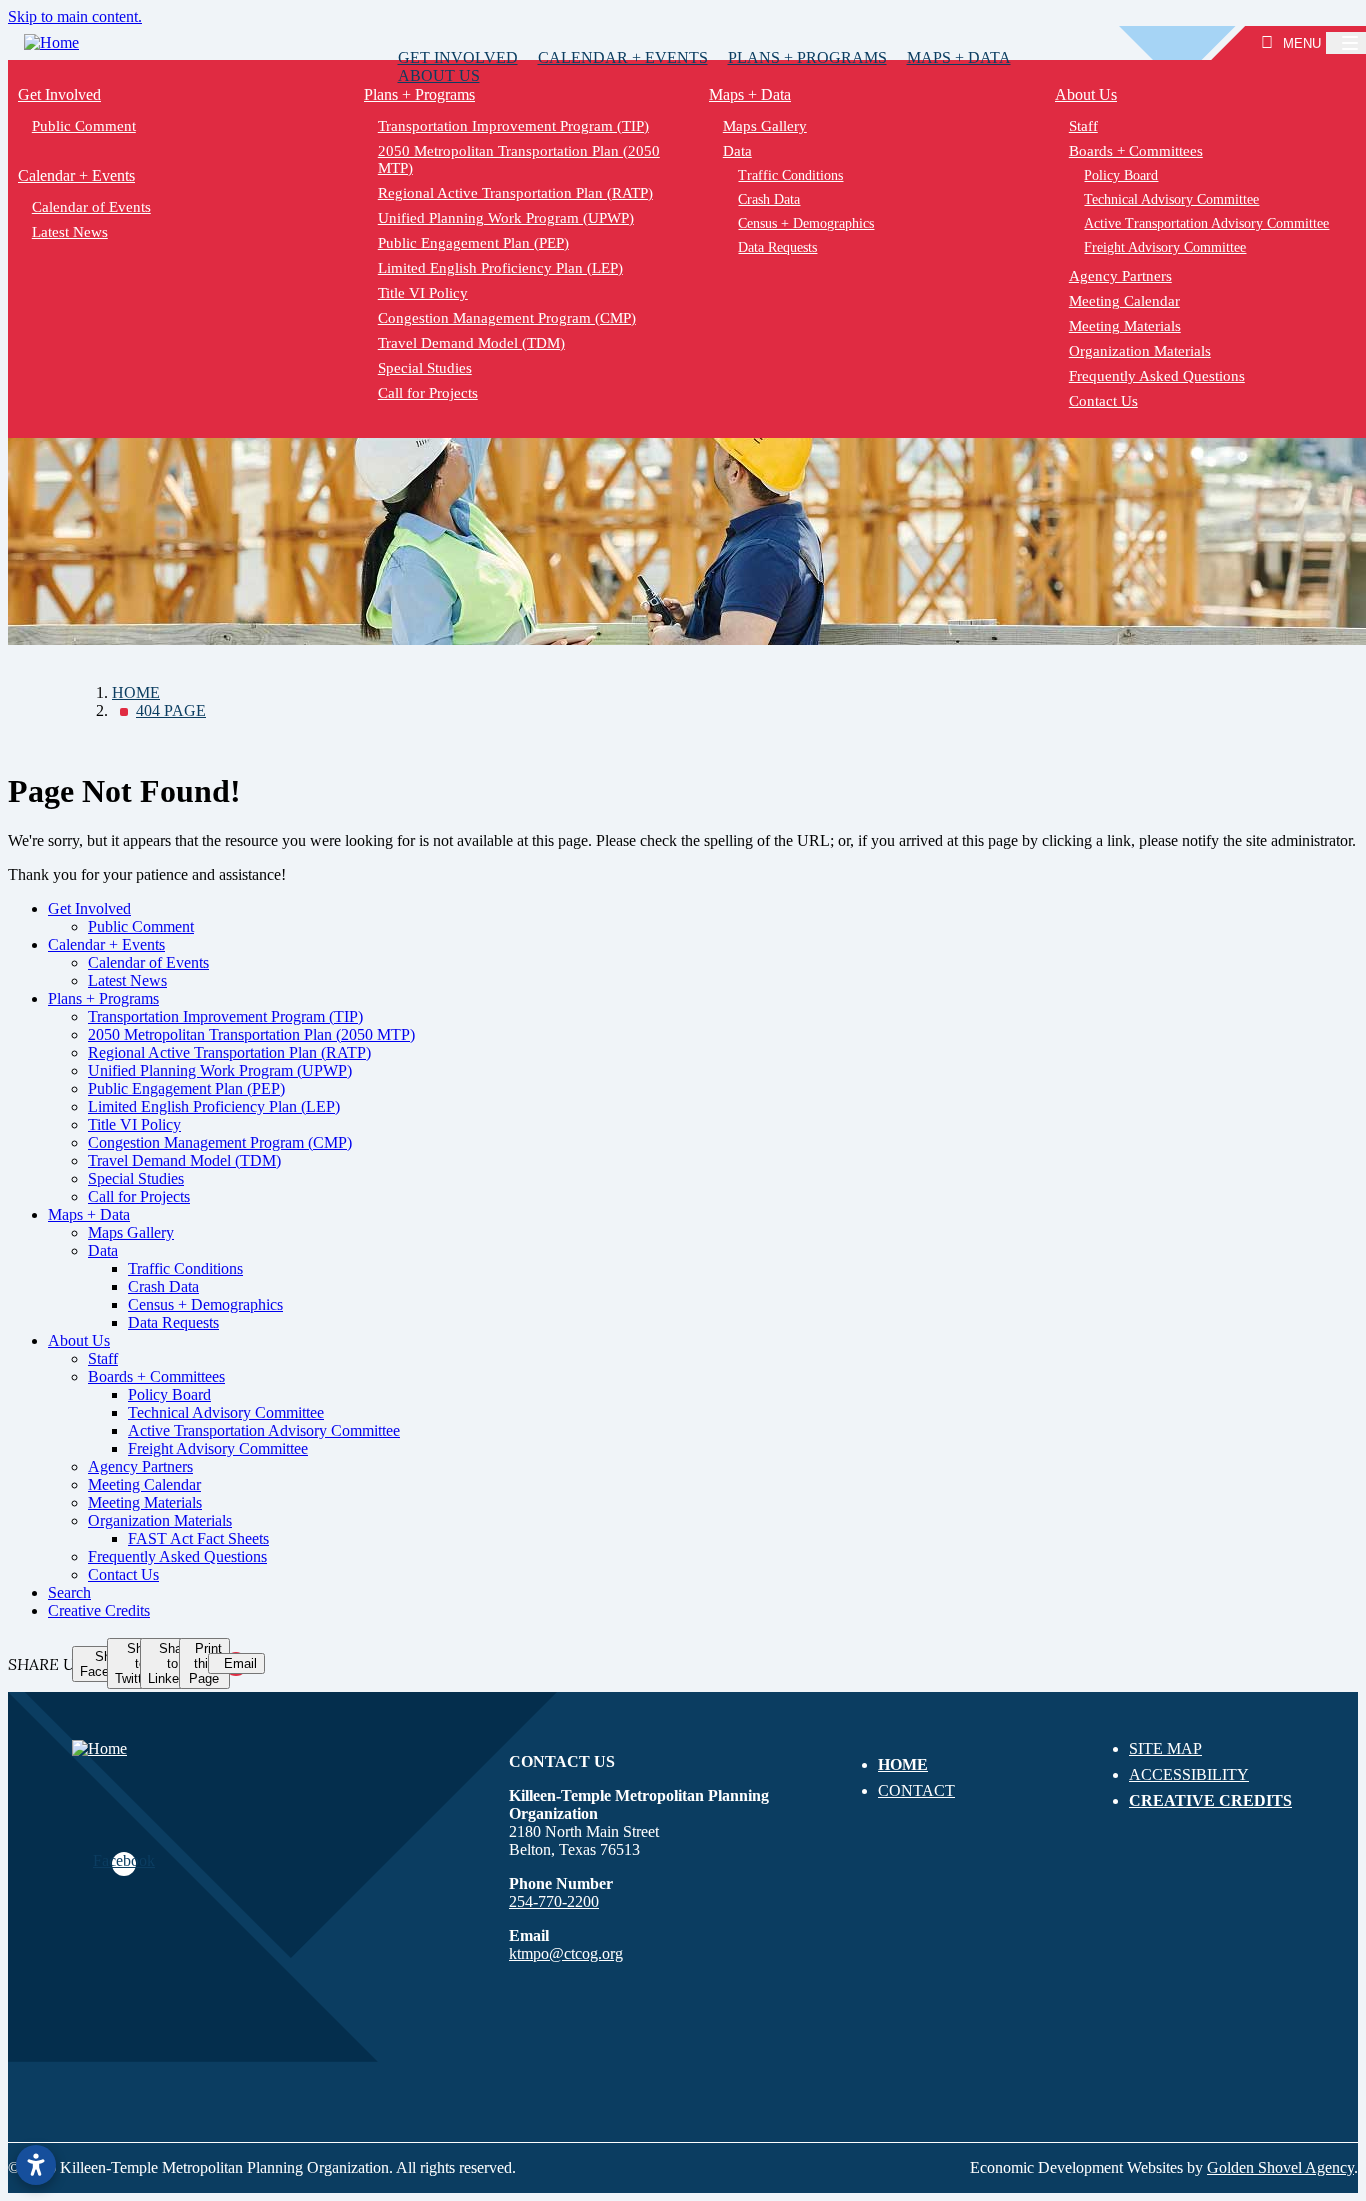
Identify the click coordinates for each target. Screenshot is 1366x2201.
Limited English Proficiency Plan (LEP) (499, 268)
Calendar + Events (623, 57)
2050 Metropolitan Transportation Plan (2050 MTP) (518, 159)
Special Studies (424, 368)
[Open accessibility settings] (36, 2165)
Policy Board (169, 1394)
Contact (916, 1790)
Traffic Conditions (790, 175)
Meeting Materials (145, 1502)
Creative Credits (99, 1610)
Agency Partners (140, 1466)
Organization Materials (160, 1520)
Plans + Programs (807, 57)
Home (903, 1764)
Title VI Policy (422, 293)
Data (737, 151)
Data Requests (777, 247)
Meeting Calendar (144, 1484)
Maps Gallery (765, 126)
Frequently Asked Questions (177, 1556)
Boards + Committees (156, 1376)
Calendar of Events (91, 207)
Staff (103, 1358)
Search (69, 1592)
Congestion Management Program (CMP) (506, 318)
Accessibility (1189, 1774)
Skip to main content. (75, 16)
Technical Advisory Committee (226, 1412)
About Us (439, 75)
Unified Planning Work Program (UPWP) (505, 218)
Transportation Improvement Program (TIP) (512, 126)
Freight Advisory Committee (218, 1448)
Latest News (70, 232)
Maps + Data (959, 57)
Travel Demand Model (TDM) (470, 343)
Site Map (1165, 1748)
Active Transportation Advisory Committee (264, 1430)
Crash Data (769, 199)
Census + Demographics (806, 223)
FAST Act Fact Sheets (198, 1538)
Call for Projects (427, 393)
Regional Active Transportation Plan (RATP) (514, 193)
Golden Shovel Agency (1280, 2167)
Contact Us (123, 1574)
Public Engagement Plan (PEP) (472, 243)
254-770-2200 (554, 1901)
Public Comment (84, 126)
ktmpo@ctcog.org (566, 1953)
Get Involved (458, 57)
